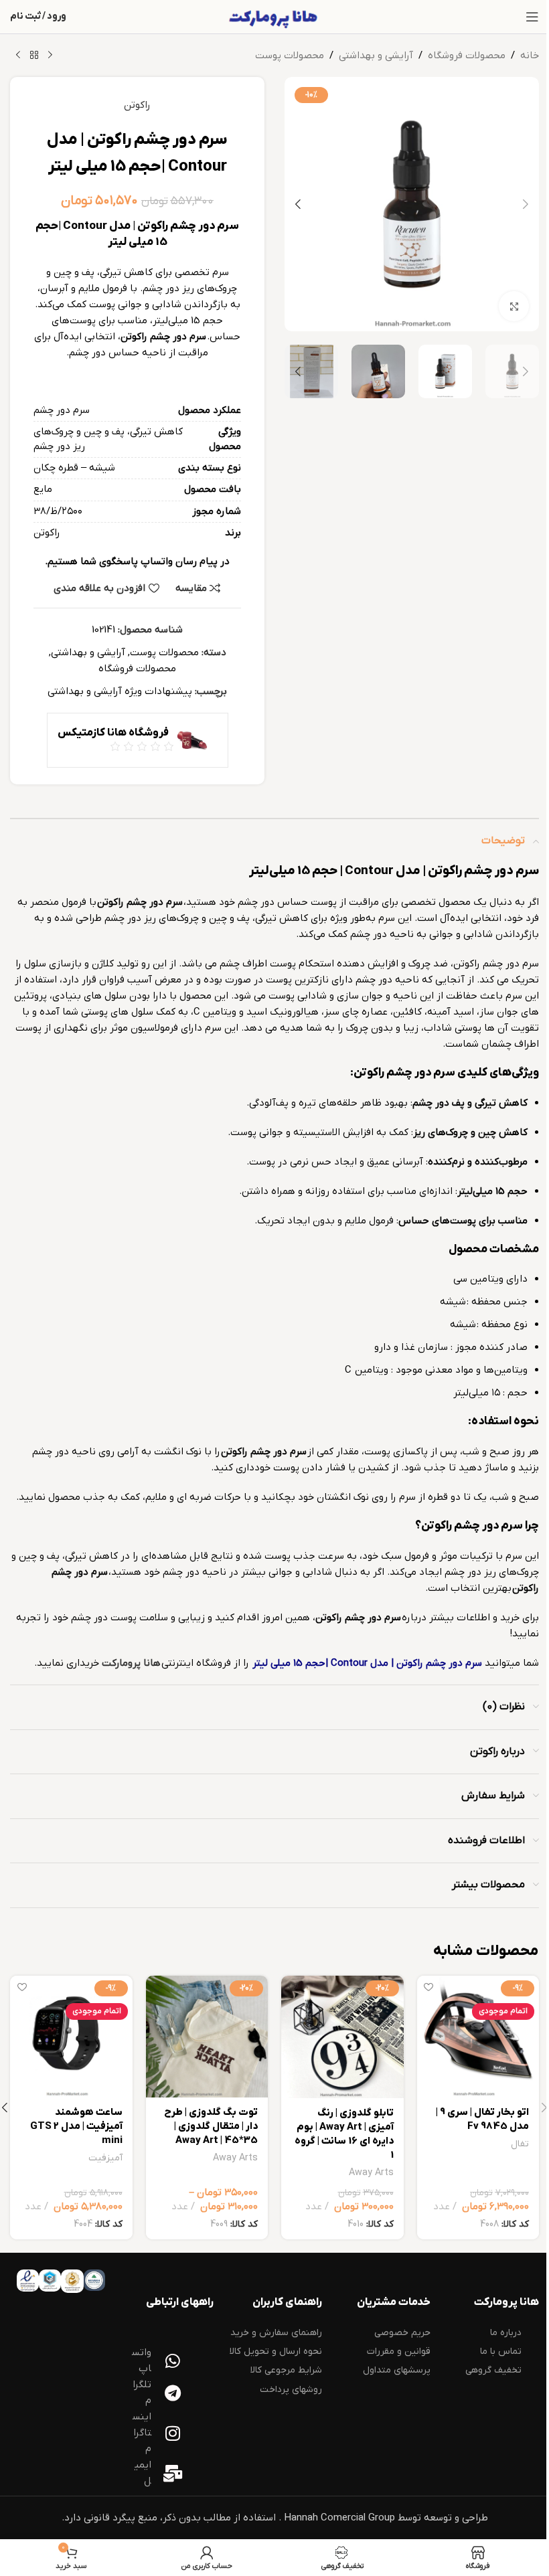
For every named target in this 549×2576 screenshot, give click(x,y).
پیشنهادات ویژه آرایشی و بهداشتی (120, 691)
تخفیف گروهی (493, 2370)
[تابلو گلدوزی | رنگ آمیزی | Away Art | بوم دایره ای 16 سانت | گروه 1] (342, 2037)
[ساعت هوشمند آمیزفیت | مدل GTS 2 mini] (71, 2037)
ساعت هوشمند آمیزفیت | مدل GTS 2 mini (76, 2126)
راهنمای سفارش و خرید (276, 2333)
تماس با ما (501, 2351)
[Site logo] (274, 16)
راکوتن (137, 105)
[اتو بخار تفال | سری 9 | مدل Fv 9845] (478, 2037)
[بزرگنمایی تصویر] (514, 306)
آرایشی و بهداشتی (376, 56)
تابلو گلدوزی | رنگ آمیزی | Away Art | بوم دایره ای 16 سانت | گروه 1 (344, 2134)
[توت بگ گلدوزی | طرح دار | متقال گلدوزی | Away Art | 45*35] (207, 2037)
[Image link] (94, 2280)
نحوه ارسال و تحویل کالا (276, 2351)
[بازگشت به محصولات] (34, 56)
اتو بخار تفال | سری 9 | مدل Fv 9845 (482, 2119)
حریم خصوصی (402, 2333)
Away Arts (371, 2173)
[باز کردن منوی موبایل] (532, 17)
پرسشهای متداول (397, 2370)
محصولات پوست (290, 56)
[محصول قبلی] (50, 56)
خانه (530, 56)
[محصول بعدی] (18, 56)
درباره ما (506, 2333)
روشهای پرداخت (291, 2390)
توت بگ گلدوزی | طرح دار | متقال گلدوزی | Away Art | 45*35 (211, 2126)
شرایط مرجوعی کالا (286, 2370)
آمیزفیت (105, 2158)
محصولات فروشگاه (467, 56)
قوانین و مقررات (399, 2351)
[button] (526, 204)
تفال (520, 2144)
